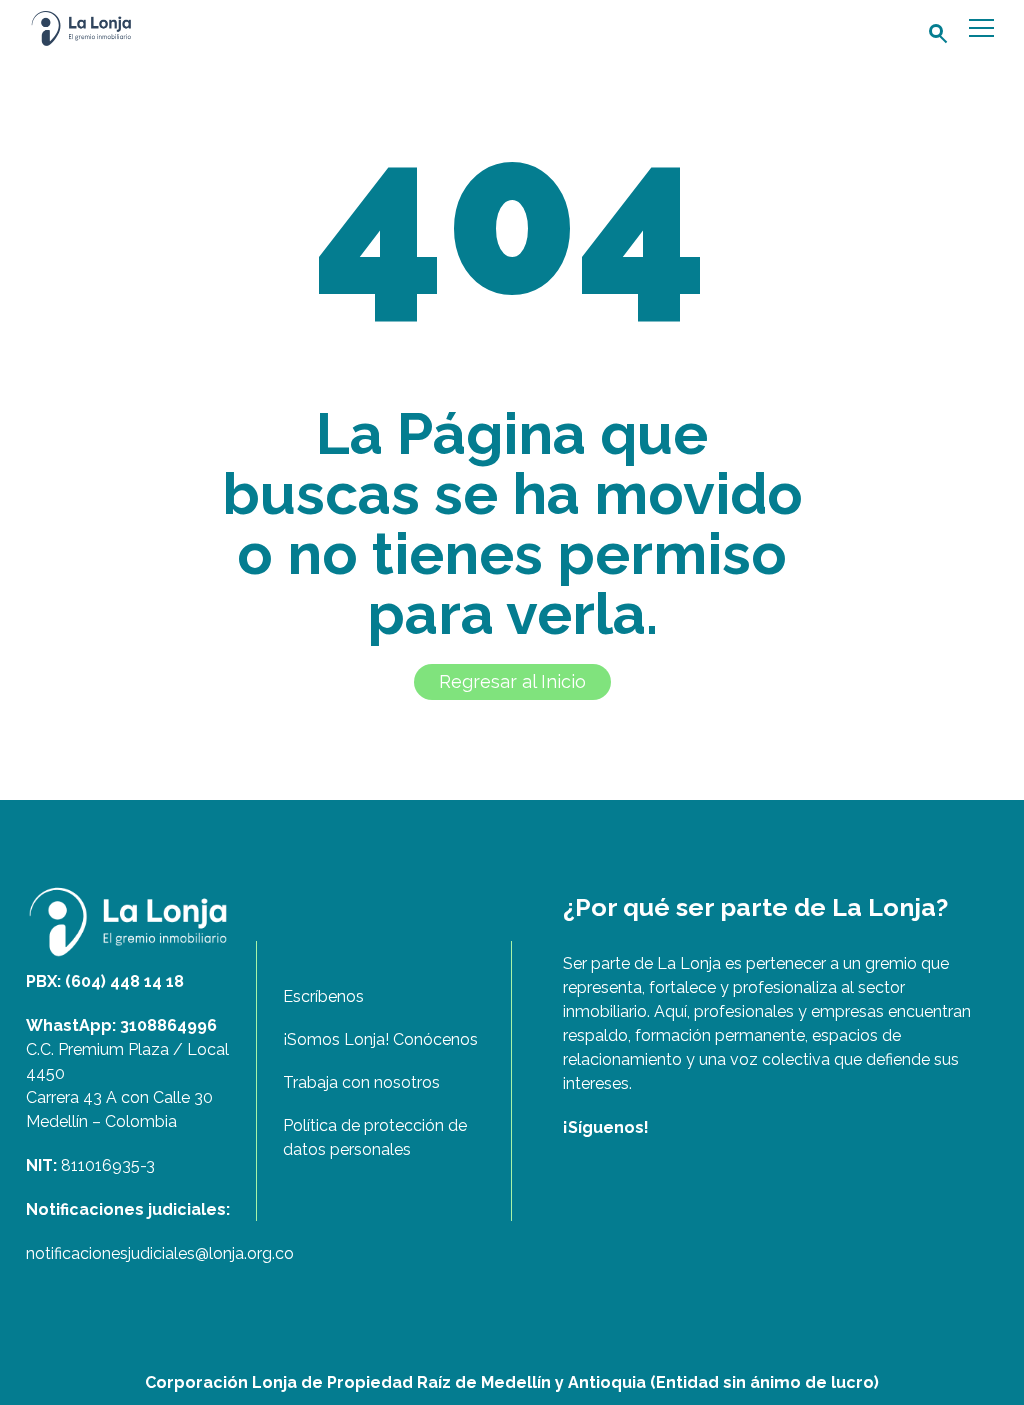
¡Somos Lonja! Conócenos (380, 1039)
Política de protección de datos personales (375, 1137)
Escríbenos (323, 996)
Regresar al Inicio (512, 681)
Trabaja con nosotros (361, 1082)
